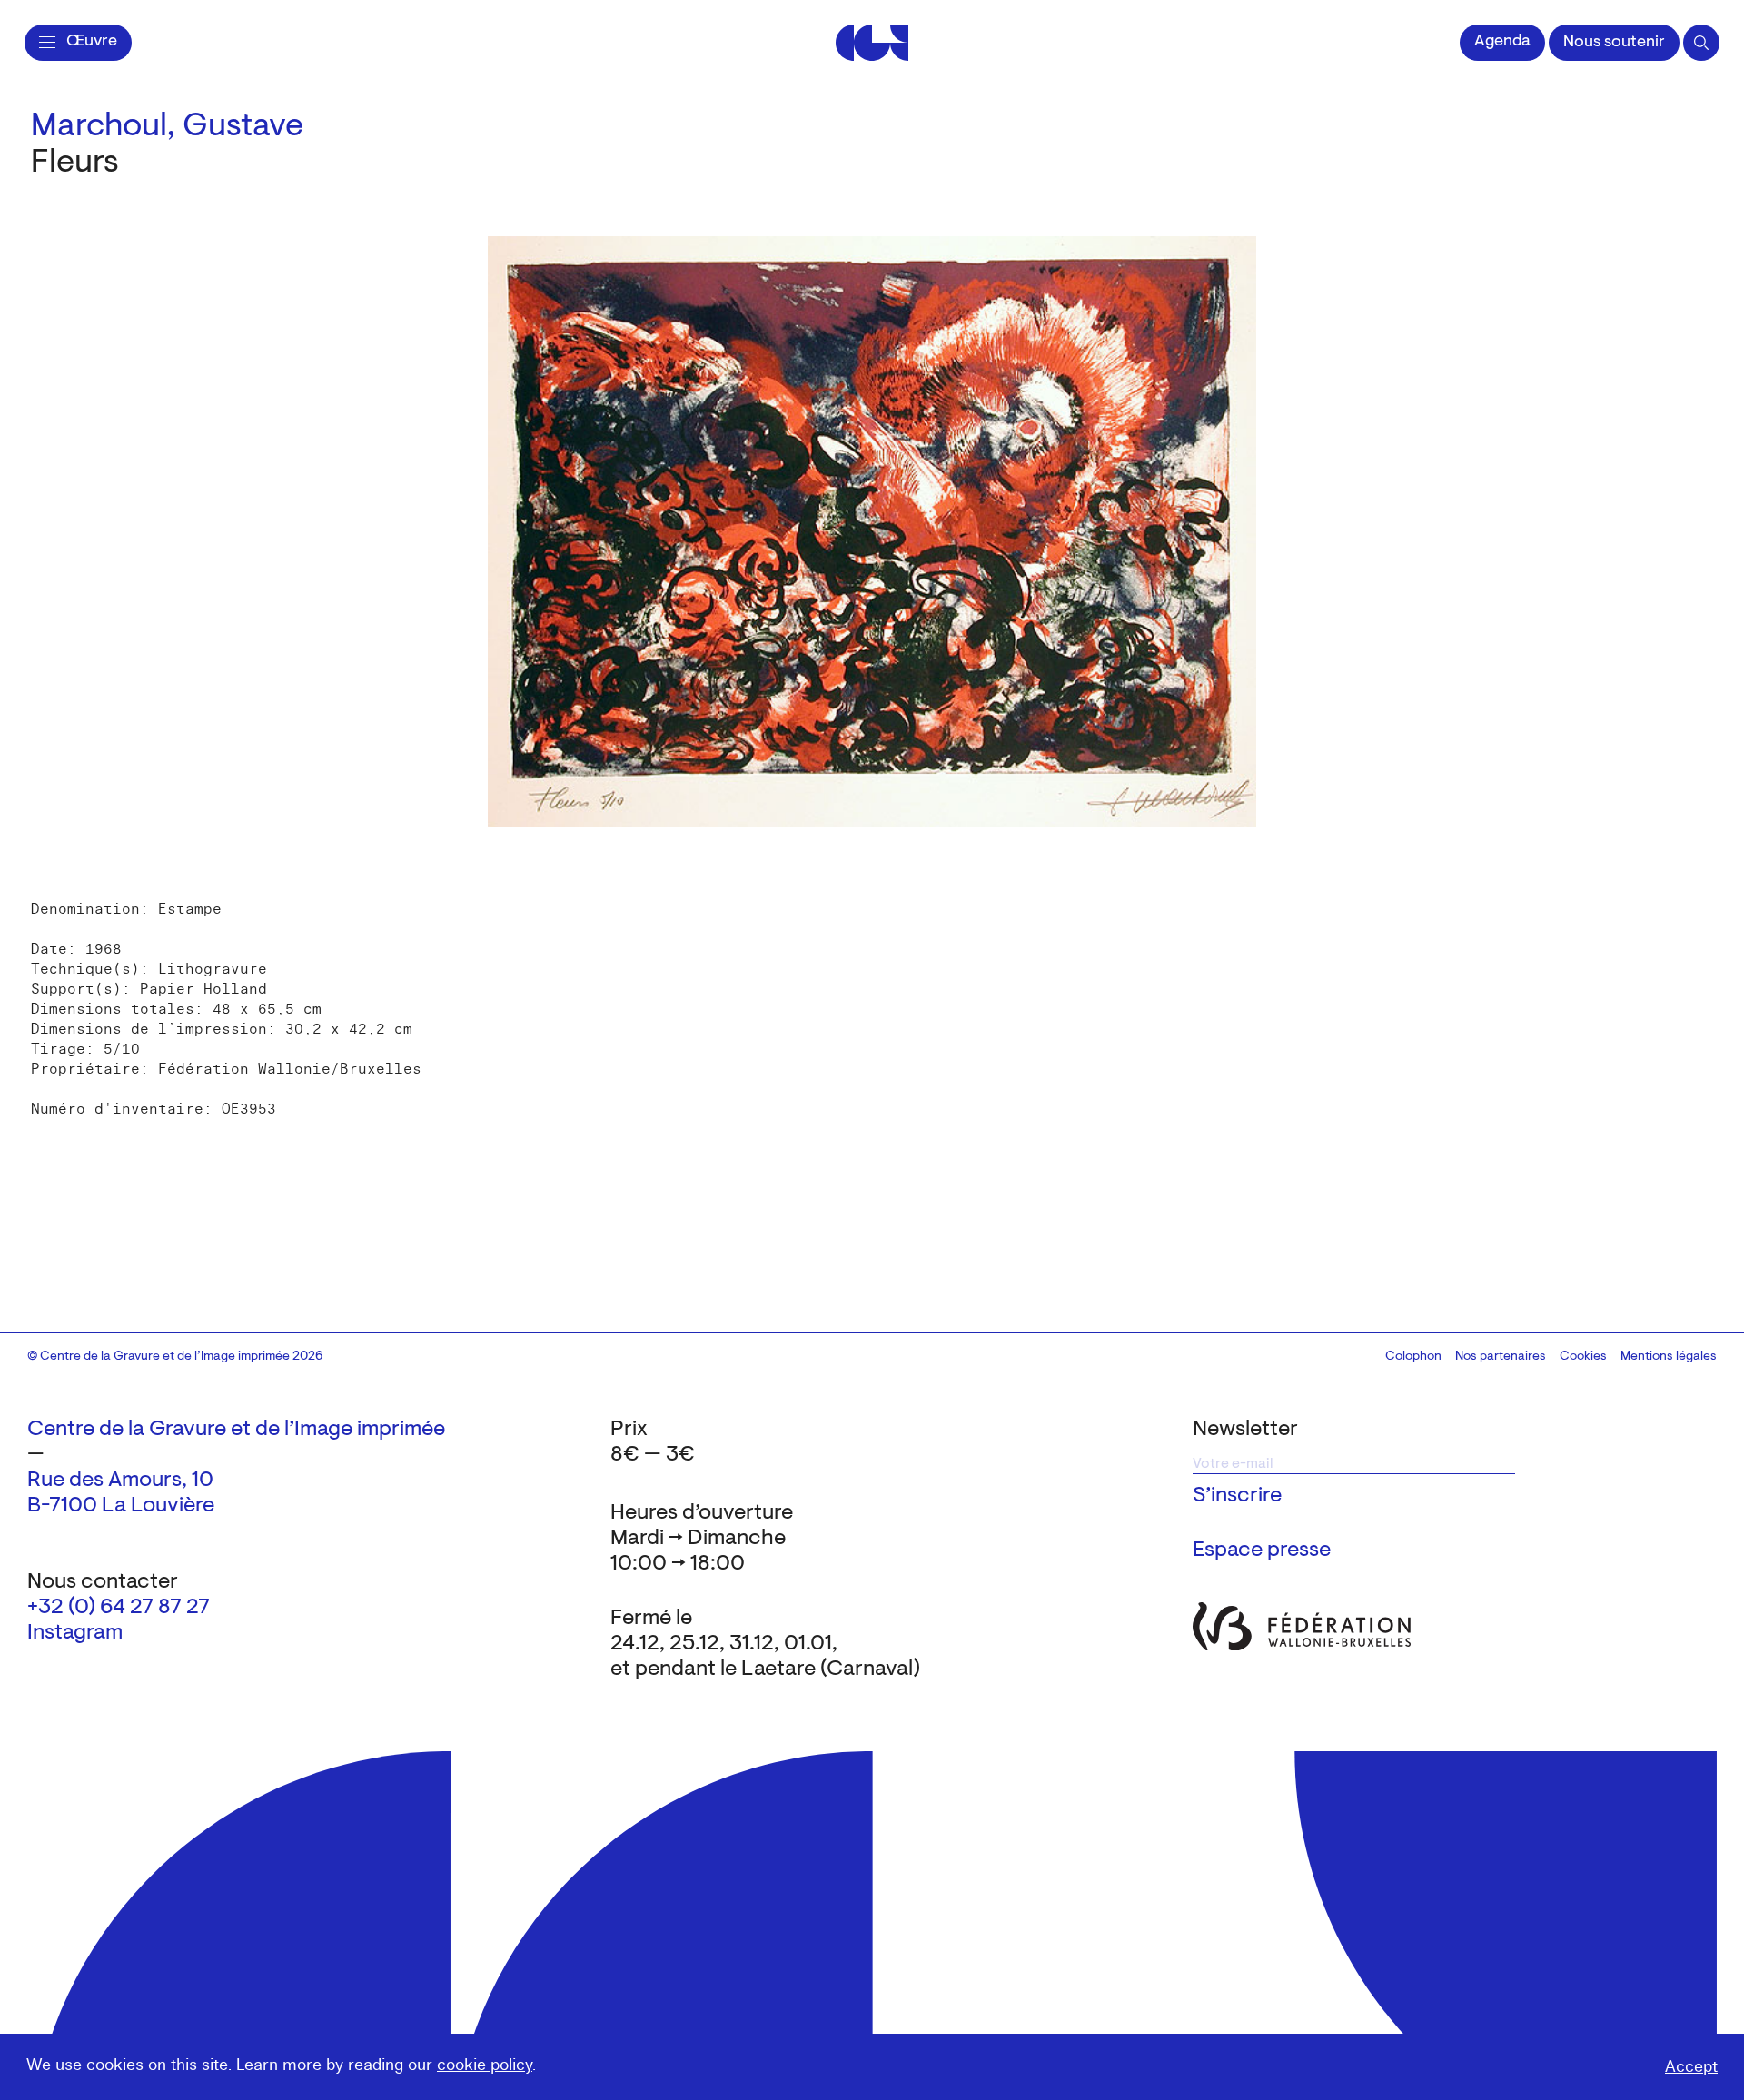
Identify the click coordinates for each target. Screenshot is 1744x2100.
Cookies (1583, 1357)
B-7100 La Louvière (121, 1506)
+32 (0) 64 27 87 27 (119, 1608)
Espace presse (1262, 1550)
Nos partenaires (1501, 1357)
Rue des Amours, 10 (120, 1481)
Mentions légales (1669, 1357)
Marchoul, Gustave (167, 127)
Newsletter (1245, 1430)
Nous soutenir (1614, 43)
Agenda (1502, 42)
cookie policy (485, 2065)
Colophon (1413, 1357)
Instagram (75, 1633)
